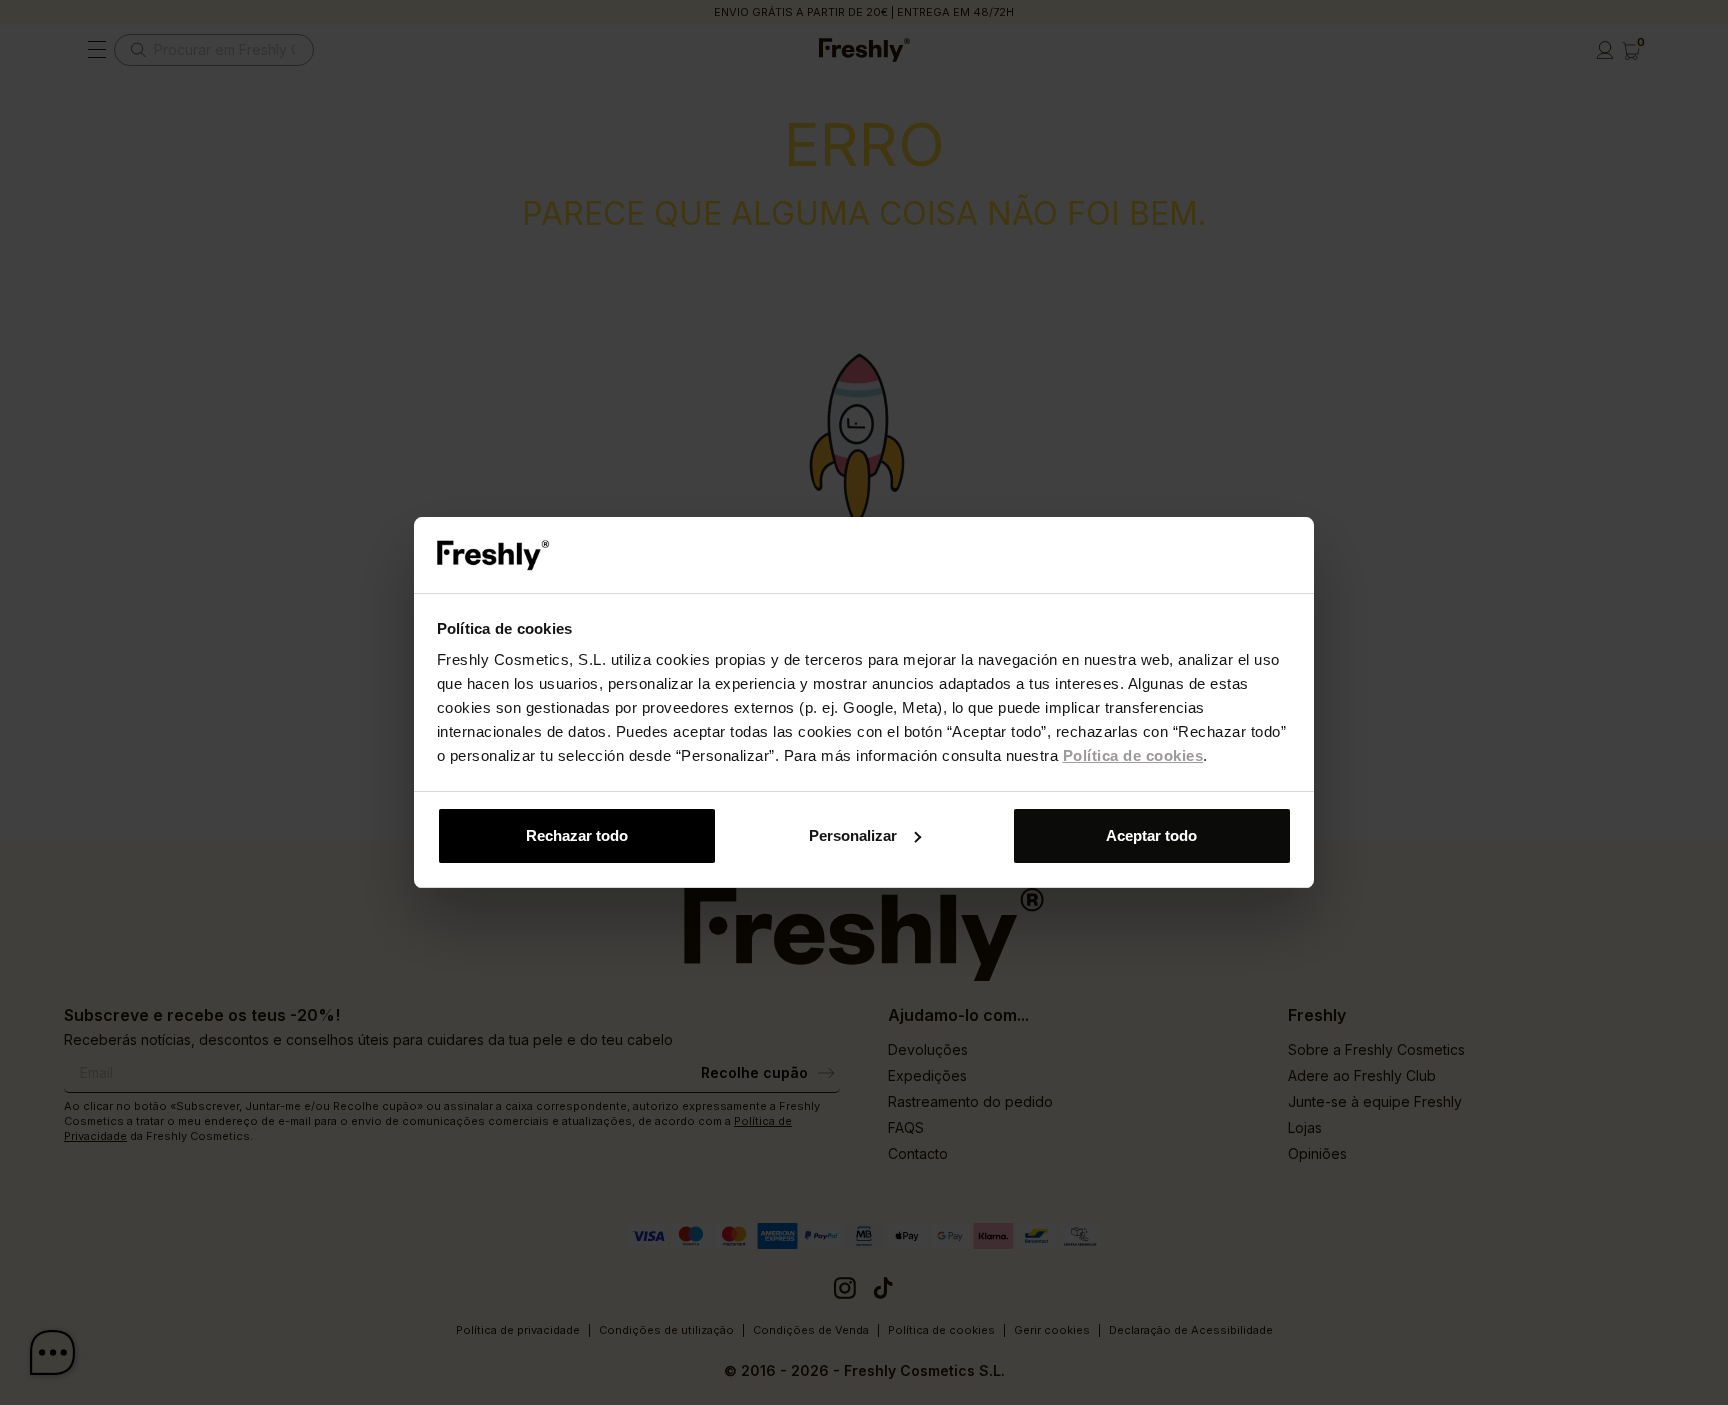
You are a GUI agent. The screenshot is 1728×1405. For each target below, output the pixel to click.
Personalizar (853, 835)
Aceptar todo (1151, 835)
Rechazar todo (577, 835)
